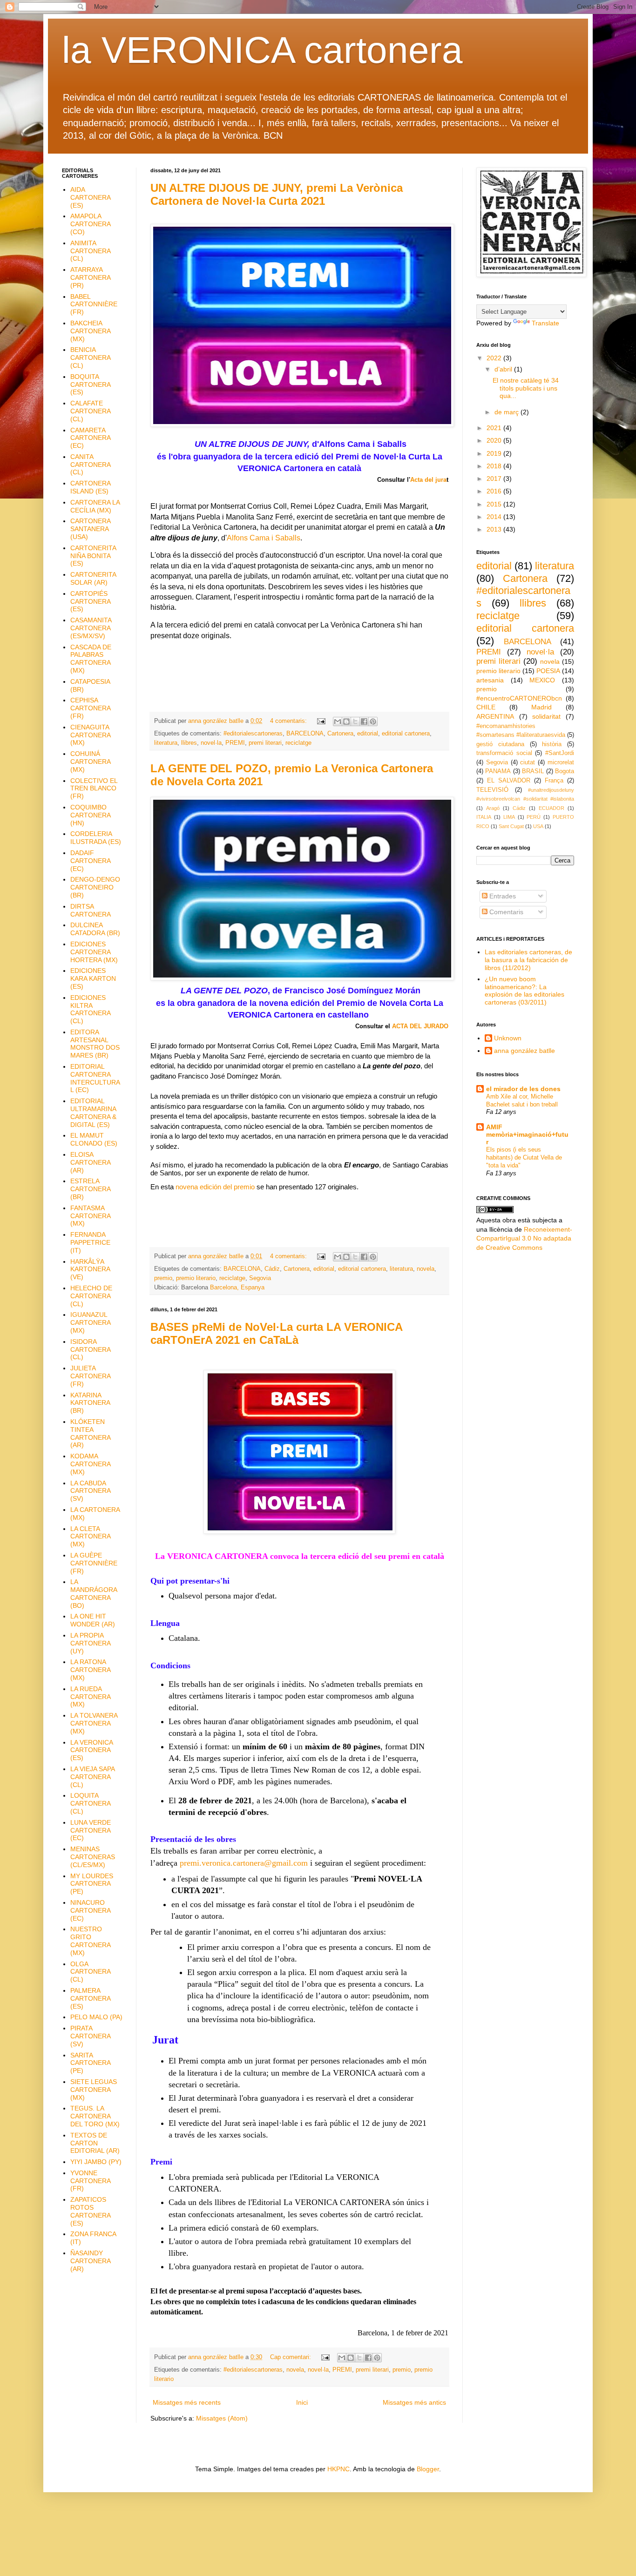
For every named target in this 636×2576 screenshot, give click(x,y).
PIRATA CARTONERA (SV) (90, 2036)
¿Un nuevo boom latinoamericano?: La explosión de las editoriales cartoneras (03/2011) (524, 991)
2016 (495, 491)
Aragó (493, 808)
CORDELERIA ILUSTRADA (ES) (96, 838)
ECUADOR (551, 808)
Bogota (565, 771)
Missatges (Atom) (222, 2418)
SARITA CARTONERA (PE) (90, 2063)
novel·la (211, 743)
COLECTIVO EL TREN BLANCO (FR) (94, 789)
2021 (495, 428)
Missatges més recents (187, 2402)
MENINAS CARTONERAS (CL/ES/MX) (93, 1857)
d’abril (504, 369)
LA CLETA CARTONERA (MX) (90, 1537)
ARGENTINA (495, 716)
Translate (545, 323)
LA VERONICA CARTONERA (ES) (91, 1750)
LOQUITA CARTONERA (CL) (90, 1803)
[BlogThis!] (346, 722)
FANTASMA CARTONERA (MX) (90, 1216)
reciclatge (298, 743)
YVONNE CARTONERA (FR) (90, 2181)
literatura (166, 743)
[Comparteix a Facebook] (364, 722)
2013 (495, 529)
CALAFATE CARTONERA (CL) (90, 411)
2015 (495, 504)
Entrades (502, 896)
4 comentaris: (289, 721)
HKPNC (338, 2469)
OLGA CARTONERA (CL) (90, 1972)
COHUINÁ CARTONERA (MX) (90, 762)
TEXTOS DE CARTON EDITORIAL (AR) (95, 2143)
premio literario (196, 1278)
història (552, 744)
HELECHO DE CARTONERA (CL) (91, 1296)
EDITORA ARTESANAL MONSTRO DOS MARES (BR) (95, 1044)
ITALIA (484, 817)
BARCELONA (305, 734)
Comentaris (505, 912)
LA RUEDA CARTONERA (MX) (90, 1697)
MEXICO (542, 680)
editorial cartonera (406, 734)
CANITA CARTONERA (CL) (90, 465)
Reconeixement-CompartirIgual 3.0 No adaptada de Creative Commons (524, 1238)
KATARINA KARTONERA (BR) (90, 1403)
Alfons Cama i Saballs (264, 538)
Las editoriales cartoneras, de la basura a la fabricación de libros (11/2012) (528, 960)
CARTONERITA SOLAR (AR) (93, 578)
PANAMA (498, 771)
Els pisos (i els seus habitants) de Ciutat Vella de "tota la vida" (524, 1158)
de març (507, 412)
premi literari (265, 743)
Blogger (428, 2469)
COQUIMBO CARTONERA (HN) (90, 815)
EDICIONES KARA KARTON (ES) (93, 978)
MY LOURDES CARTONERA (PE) (92, 1884)
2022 (495, 358)
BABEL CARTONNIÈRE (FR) (94, 304)
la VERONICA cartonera (262, 50)
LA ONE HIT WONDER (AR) (93, 1620)
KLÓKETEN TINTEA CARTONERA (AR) (90, 1433)
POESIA (548, 671)
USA (538, 826)
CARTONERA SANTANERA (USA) (90, 529)
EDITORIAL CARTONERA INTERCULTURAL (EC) (95, 1078)
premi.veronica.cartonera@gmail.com (244, 1863)
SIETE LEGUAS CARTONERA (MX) (94, 2090)
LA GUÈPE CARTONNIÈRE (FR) (94, 1563)
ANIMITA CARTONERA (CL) (90, 251)
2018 (495, 466)
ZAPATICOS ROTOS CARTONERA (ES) (90, 2211)
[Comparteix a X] (355, 722)
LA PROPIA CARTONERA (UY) (90, 1643)
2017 (495, 479)
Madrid (541, 707)
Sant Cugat (511, 826)
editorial (368, 734)
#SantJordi (560, 753)
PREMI (235, 743)
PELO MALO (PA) (96, 2017)
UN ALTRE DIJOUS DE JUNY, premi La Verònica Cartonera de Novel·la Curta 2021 (277, 194)
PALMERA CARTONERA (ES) (90, 1998)
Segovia (260, 1278)
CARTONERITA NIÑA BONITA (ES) (93, 556)
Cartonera (340, 734)
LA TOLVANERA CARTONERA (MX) (94, 1723)
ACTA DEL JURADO (420, 1026)
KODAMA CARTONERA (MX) (90, 1464)
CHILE (486, 707)
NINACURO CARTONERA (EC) (90, 1910)
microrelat (561, 762)
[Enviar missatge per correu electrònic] (321, 721)
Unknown (508, 1038)
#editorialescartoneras (253, 734)
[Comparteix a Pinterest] (373, 722)
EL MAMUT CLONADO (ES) (94, 1139)
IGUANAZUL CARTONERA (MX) (90, 1322)
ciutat (528, 762)
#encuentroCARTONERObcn (519, 698)
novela (426, 1269)
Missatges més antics (414, 2402)
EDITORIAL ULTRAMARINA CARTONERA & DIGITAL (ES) (93, 1113)
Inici (302, 2402)
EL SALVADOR (509, 781)
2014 (495, 517)
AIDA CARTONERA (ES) (90, 197)
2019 (495, 453)
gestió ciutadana (500, 744)
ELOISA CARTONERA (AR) (90, 1162)
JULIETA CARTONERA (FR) (90, 1376)
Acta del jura (428, 480)
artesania (490, 680)
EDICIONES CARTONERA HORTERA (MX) (94, 952)
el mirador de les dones (523, 1089)
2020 (495, 440)
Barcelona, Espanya (237, 1288)
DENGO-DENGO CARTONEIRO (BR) (95, 887)
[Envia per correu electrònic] (338, 722)
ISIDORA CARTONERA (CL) (90, 1349)
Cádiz (272, 1269)
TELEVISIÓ (492, 790)
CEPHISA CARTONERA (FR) (90, 708)
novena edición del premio (215, 1187)
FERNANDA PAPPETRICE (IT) (90, 1242)
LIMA (509, 817)
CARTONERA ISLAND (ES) (90, 487)
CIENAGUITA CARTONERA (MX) (90, 735)
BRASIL (533, 771)
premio (163, 1278)
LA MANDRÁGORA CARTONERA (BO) (94, 1593)
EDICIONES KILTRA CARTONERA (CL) (90, 1009)
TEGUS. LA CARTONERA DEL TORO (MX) (95, 2116)
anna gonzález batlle (524, 1051)
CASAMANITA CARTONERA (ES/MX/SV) (91, 628)
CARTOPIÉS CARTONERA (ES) (90, 601)
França (554, 781)
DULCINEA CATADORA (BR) (95, 929)
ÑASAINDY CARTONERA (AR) (90, 2261)
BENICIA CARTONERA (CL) (90, 357)
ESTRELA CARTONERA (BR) (90, 1189)
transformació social (504, 753)
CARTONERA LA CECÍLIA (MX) (95, 506)
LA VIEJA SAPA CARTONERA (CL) (92, 1777)
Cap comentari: (291, 2357)
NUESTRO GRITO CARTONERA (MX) (90, 1941)
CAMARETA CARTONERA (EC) (90, 438)
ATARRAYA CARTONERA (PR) (90, 277)
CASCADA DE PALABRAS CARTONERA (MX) (91, 659)
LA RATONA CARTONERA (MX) (90, 1670)
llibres (189, 743)
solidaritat (546, 716)
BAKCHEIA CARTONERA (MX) (90, 331)
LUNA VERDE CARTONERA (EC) (91, 1830)
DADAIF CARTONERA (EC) (90, 861)
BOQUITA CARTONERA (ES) (90, 384)
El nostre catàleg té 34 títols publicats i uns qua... (526, 388)
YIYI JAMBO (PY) (96, 2162)
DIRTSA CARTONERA (91, 910)
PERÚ (534, 817)
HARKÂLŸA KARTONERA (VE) (90, 1269)
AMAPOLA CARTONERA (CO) (90, 224)
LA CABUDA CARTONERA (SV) (90, 1491)
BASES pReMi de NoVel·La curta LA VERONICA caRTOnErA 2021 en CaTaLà (276, 1333)
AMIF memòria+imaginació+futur (527, 1134)
